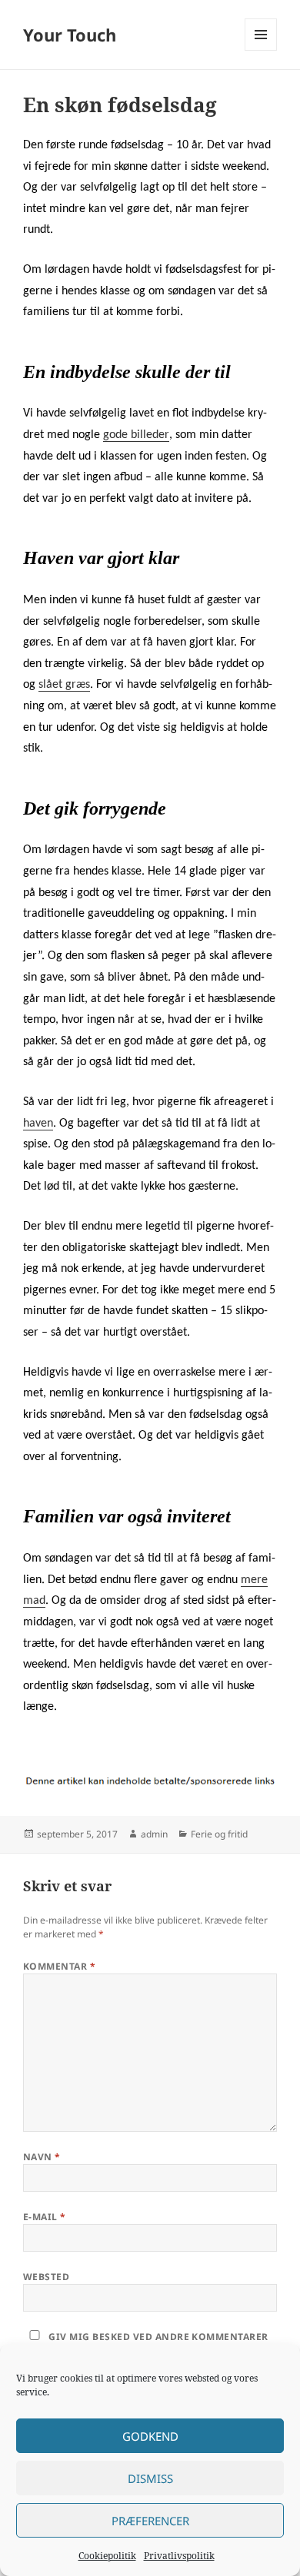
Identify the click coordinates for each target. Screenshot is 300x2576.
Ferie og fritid (219, 1834)
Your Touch (70, 35)
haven (38, 1124)
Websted (46, 2277)
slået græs (64, 685)
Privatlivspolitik (179, 2556)
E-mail (45, 2217)
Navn (42, 2157)
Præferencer (150, 2521)
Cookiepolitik (107, 2556)
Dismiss (150, 2478)
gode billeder (136, 435)
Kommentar (59, 1966)
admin (154, 1834)
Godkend (150, 2436)
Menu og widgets (261, 50)
